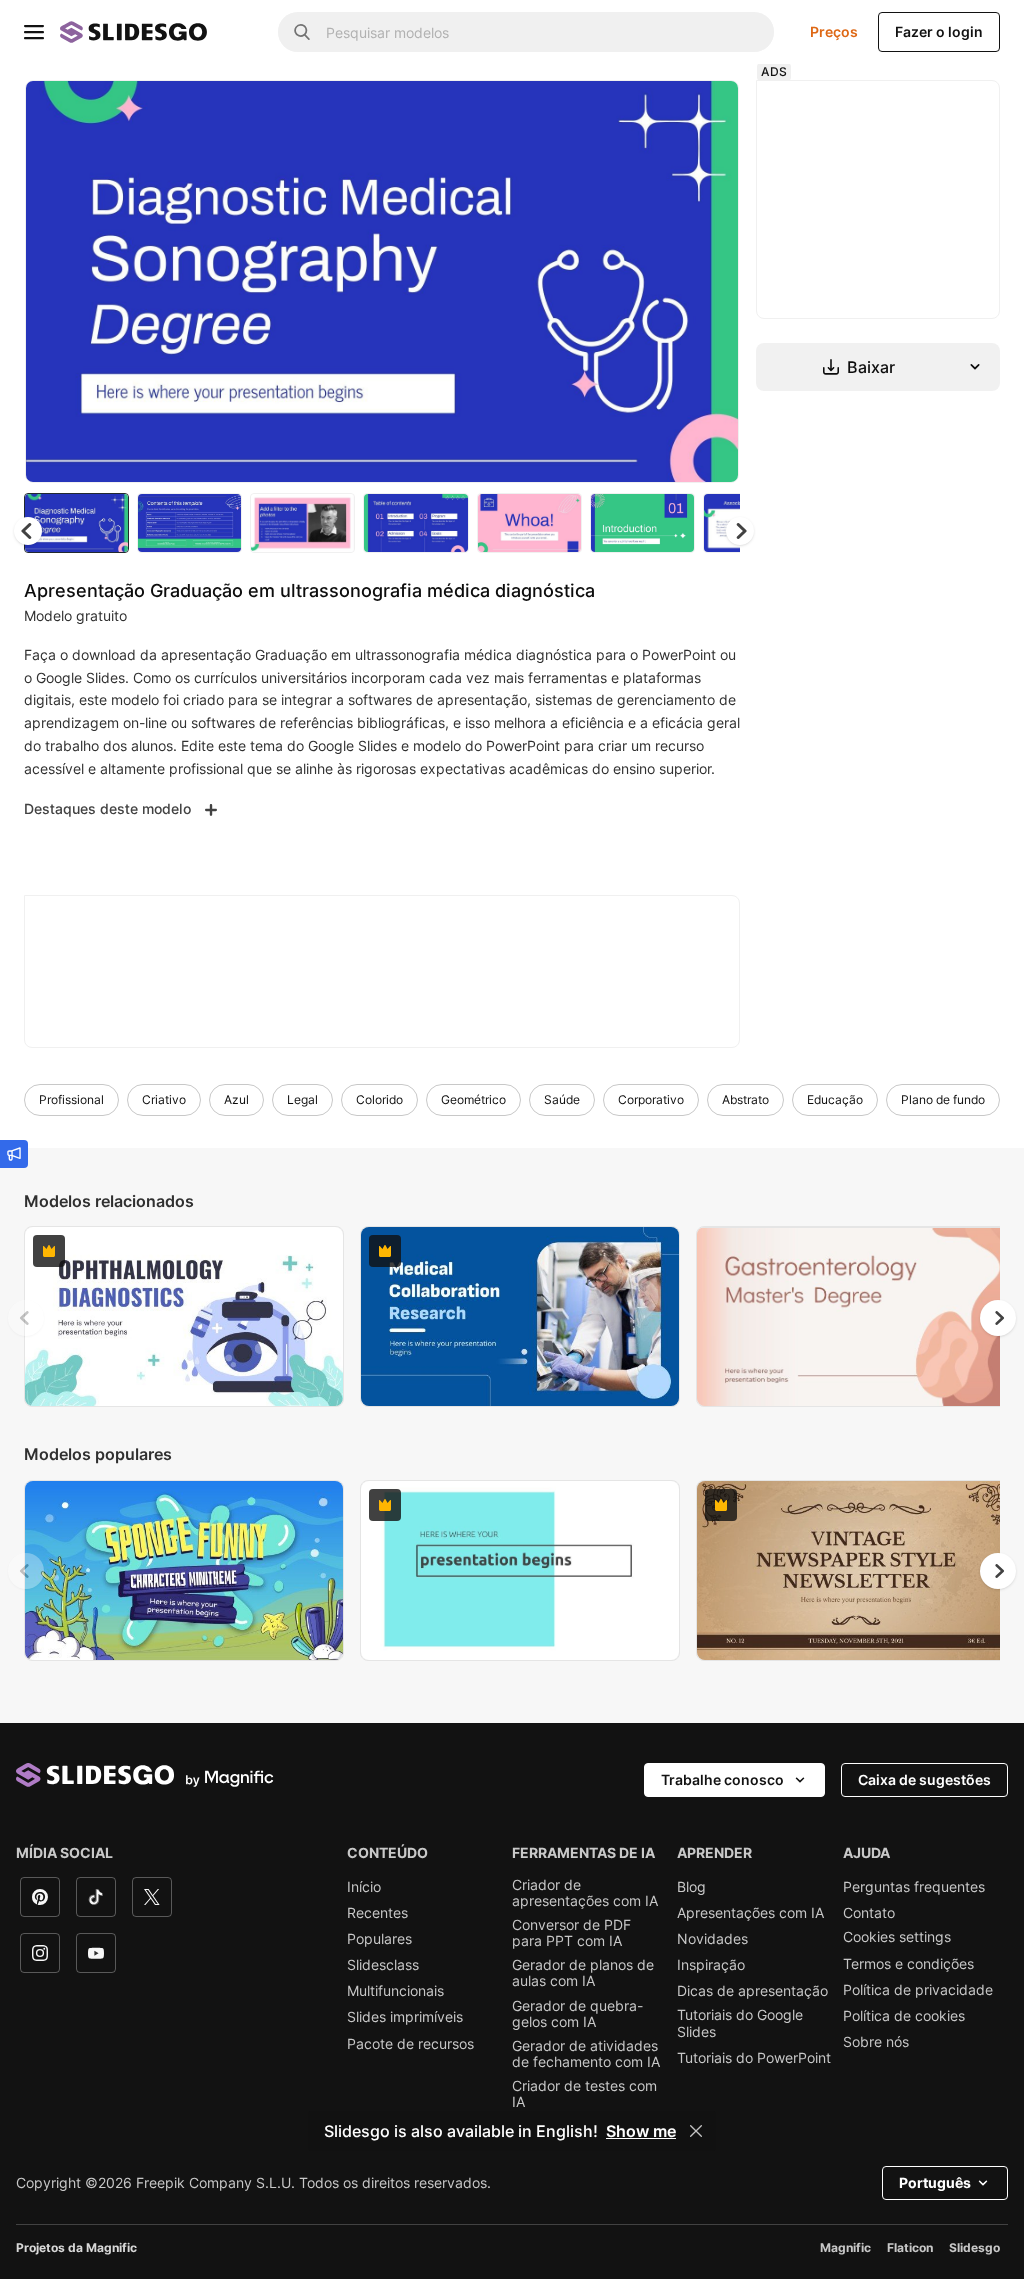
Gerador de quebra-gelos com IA (577, 2014)
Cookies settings (897, 1937)
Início (364, 1887)
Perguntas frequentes (914, 1887)
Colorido (379, 1099)
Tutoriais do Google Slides (740, 2023)
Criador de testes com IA (584, 2094)
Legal (302, 1099)
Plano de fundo (943, 1099)
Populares (379, 1939)
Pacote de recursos (410, 2044)
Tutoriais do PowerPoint (754, 2058)
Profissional (71, 1099)
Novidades (712, 1939)
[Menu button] (34, 32)
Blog (691, 1887)
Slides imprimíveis (405, 2017)
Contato (869, 1913)
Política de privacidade (918, 1990)
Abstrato (745, 1099)
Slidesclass (383, 1965)
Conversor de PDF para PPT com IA (571, 1933)
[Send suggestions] (14, 1154)
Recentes (377, 1913)
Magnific (845, 2247)
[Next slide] (709, 281)
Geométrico (473, 1099)
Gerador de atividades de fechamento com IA (586, 2054)
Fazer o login (939, 31)
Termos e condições (908, 1964)
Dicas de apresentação (752, 1991)
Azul (236, 1099)
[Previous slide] (26, 1318)
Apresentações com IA (750, 1913)
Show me (641, 2131)
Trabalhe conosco (722, 1779)
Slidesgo (974, 2247)
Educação (835, 1099)
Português (935, 2182)
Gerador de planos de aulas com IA (583, 1973)
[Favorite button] (653, 112)
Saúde (562, 1099)
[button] (740, 531)
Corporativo (651, 1099)
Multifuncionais (395, 1991)
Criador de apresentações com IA (585, 1893)
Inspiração (711, 1965)
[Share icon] (705, 112)
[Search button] (302, 32)
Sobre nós (876, 2042)
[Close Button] (696, 2131)
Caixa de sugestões (924, 1779)
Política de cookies (904, 2016)
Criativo (164, 1099)
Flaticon (910, 2247)
